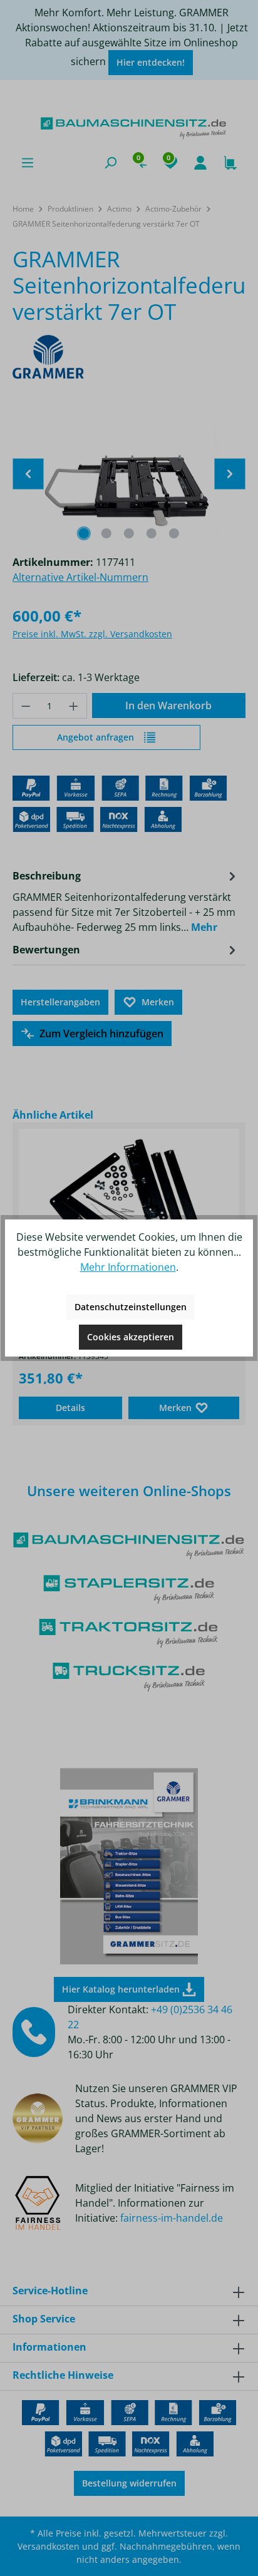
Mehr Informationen (128, 1267)
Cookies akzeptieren (131, 1337)
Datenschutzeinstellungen (131, 1307)
